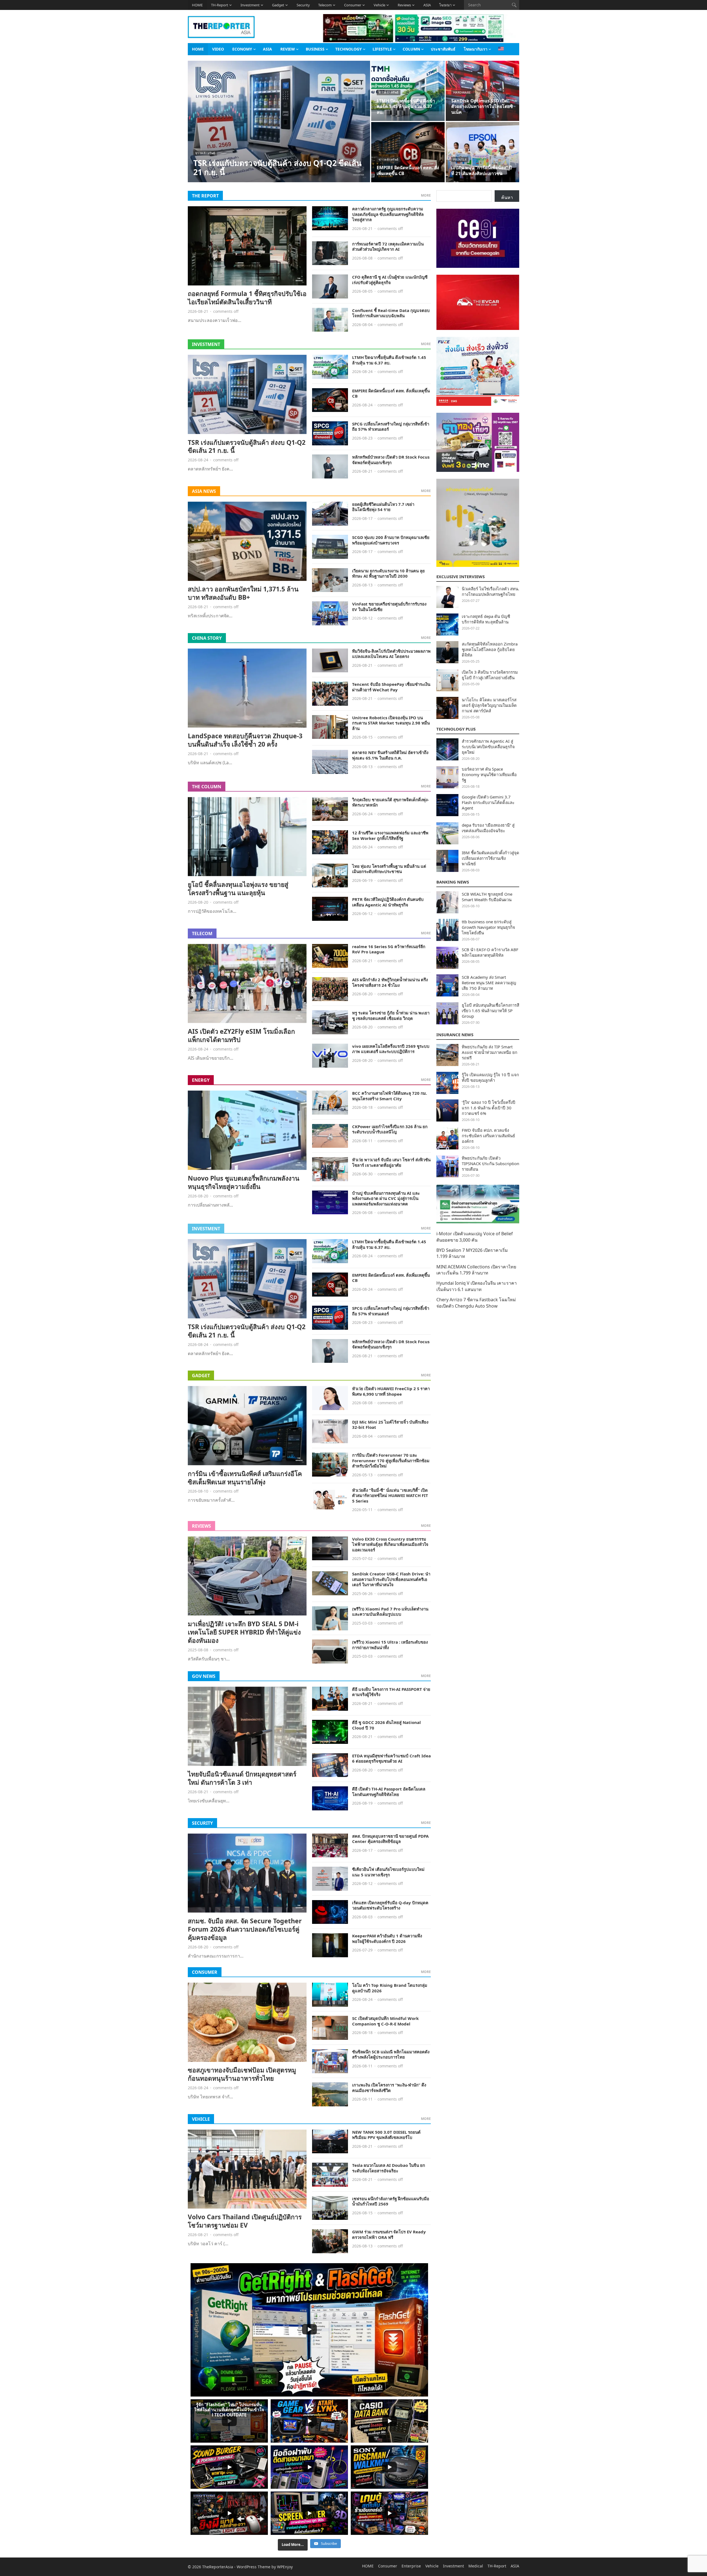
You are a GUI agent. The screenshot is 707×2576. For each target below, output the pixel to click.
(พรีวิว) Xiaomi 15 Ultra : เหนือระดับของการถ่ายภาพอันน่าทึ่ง (390, 1645)
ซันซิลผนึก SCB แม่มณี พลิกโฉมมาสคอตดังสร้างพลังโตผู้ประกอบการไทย (391, 2054)
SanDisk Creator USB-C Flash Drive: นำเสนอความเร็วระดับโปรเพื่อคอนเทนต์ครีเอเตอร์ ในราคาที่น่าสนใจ (391, 1579)
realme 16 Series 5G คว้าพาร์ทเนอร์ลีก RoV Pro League (389, 949)
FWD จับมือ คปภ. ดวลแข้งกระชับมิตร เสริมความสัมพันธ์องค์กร (488, 1136)
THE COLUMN (207, 787)
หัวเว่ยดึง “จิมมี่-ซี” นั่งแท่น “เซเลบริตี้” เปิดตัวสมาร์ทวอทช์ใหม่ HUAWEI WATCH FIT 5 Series (390, 1495)
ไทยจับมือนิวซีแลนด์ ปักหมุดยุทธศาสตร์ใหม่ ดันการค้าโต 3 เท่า (242, 1778)
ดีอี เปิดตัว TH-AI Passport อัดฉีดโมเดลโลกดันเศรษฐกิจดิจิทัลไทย (389, 1792)
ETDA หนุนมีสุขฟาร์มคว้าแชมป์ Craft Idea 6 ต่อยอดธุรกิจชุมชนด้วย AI (391, 1758)
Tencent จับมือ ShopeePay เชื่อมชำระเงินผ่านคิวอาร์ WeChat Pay (391, 687)
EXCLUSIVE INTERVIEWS (461, 576)
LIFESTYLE (382, 49)
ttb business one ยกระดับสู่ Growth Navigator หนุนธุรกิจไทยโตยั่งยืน (488, 927)
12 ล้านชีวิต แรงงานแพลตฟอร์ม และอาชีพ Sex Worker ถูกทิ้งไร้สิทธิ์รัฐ (390, 835)
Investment (250, 5)
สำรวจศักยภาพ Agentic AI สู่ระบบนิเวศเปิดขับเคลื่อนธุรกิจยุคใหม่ (488, 747)
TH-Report (220, 5)
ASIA (427, 5)
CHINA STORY (207, 638)
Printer (460, 159)
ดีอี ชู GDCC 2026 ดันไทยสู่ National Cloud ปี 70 (387, 1725)
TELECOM (202, 933)
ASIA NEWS (204, 491)
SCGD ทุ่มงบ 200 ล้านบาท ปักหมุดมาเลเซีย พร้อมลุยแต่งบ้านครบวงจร (391, 540)
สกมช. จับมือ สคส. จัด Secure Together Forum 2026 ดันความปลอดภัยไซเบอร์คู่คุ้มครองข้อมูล (245, 1929)
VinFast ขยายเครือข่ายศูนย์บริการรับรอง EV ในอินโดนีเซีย (389, 607)
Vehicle (379, 5)
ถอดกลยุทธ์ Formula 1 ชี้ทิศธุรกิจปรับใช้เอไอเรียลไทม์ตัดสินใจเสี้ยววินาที (247, 298)
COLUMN (411, 49)
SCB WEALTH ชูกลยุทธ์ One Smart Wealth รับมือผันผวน (487, 897)
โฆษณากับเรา (476, 49)
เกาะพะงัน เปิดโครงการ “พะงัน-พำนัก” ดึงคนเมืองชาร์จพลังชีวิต (389, 2088)
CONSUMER (205, 1972)
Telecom (325, 5)
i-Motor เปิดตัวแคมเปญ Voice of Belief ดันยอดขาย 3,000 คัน (475, 1237)
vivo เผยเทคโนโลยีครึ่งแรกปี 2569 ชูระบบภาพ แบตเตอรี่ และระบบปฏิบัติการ (391, 1049)
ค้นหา (507, 197)
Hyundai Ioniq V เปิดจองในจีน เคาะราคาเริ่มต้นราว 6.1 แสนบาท (477, 1286)
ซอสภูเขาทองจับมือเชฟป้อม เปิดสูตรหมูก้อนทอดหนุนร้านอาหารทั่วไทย (242, 2074)
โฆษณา (445, 5)
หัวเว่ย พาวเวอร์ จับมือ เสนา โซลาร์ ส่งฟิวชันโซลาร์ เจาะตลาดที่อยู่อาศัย (391, 1162)
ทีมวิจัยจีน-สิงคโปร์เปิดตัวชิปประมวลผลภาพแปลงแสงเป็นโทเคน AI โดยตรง (391, 654)
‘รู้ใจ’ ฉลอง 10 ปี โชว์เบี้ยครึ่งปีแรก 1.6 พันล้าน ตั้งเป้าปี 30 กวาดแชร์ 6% (489, 1108)
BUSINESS (315, 49)
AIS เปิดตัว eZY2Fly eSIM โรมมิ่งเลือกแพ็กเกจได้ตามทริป (241, 1035)
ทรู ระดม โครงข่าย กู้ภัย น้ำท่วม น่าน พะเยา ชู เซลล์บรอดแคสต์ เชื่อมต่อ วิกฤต (391, 1015)
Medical (476, 2566)
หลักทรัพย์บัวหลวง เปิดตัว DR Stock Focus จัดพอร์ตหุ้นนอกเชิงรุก (391, 460)
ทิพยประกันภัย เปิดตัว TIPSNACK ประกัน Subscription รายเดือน (490, 1163)
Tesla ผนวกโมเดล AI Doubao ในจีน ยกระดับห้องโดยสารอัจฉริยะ (389, 2168)
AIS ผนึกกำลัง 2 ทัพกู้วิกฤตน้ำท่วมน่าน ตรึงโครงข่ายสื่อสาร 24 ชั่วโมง (390, 982)
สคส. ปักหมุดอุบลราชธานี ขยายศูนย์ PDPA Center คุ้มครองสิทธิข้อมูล (390, 1839)
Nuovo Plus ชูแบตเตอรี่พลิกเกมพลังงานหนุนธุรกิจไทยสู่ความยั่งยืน (244, 1182)
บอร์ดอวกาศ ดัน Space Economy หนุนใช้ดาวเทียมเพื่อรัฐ (489, 774)
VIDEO (218, 49)
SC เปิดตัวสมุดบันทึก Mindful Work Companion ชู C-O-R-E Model (385, 2021)
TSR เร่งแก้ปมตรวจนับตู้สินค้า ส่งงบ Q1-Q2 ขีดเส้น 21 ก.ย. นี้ (277, 167)
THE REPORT (205, 196)
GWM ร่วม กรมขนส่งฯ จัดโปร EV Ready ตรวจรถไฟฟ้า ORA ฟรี (389, 2234)
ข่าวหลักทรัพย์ (205, 153)
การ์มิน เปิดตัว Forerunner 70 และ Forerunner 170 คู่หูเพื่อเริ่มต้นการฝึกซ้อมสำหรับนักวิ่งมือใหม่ (391, 1460)
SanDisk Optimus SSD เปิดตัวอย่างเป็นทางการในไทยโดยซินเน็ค (482, 107)
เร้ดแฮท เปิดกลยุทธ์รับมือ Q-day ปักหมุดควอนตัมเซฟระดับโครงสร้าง (390, 1905)
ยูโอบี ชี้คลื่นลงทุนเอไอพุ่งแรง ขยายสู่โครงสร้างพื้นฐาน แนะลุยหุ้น (238, 888)
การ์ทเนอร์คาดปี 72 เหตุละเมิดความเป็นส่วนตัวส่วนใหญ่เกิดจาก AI (388, 247)
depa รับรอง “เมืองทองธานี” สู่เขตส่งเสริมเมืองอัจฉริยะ (488, 828)
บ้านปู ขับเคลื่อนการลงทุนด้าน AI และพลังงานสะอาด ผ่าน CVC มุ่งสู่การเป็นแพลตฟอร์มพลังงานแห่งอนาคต (386, 1198)
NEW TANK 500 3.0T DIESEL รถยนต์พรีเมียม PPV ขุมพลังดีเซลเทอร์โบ (386, 2135)
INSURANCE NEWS (455, 1035)
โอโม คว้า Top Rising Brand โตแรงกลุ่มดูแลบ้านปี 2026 (390, 1988)
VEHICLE (201, 2119)
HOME (197, 5)
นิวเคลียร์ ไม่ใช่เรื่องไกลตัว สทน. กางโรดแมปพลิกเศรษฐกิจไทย (490, 591)
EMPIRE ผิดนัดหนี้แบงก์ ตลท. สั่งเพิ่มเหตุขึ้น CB (408, 170)
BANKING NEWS (453, 882)
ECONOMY (242, 49)
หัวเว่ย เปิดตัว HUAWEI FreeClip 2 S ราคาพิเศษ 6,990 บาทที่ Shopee (391, 1391)
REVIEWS (201, 1526)
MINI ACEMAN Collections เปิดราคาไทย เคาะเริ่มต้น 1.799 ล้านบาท (476, 1270)
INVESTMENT (206, 344)
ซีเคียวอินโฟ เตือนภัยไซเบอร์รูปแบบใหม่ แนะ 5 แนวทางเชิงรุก (388, 1872)
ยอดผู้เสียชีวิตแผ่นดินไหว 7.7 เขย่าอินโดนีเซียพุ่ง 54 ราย (383, 507)
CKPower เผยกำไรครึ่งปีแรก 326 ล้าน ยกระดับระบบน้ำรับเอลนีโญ (390, 1129)
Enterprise (411, 2566)
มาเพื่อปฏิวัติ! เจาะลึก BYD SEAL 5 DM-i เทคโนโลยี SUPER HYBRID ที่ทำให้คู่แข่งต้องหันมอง (244, 1632)
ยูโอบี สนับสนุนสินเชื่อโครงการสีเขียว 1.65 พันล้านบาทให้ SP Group (490, 1011)
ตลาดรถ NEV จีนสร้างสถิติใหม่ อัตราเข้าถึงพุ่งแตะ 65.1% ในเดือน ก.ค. (390, 755)
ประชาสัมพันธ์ (443, 49)
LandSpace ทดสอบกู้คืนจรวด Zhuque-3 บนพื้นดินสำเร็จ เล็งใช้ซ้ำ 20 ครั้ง (245, 740)
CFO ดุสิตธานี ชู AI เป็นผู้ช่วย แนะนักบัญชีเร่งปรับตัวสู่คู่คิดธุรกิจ (390, 280)
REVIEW (288, 49)
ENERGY (201, 1080)
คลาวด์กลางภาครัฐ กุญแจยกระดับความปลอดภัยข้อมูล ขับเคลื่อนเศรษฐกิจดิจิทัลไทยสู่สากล (388, 214)
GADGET (201, 1376)
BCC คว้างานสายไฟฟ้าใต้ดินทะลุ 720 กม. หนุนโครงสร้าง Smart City (390, 1096)
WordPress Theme (254, 2567)
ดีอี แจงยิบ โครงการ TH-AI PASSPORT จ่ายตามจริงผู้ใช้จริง (391, 1692)
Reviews (404, 5)
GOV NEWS (204, 1676)
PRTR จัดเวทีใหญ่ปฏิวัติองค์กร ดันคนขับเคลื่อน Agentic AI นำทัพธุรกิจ (388, 902)
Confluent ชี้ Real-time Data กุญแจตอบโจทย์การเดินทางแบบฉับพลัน (391, 313)
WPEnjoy (285, 2567)
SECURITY (202, 1823)
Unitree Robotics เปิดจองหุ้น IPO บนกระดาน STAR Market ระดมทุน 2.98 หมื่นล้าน (391, 723)
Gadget (278, 5)
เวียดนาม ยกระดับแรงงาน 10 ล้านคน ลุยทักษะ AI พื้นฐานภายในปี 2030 (388, 573)
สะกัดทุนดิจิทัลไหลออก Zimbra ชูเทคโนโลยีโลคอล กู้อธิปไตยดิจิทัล (490, 649)
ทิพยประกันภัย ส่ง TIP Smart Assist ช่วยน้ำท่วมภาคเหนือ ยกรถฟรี (490, 1052)
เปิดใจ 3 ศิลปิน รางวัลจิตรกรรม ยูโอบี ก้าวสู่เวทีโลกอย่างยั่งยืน (490, 675)
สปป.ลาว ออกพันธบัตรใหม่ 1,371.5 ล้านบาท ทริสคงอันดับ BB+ (243, 593)
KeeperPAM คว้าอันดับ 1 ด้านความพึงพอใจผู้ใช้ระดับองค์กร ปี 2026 (387, 1938)
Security (303, 5)
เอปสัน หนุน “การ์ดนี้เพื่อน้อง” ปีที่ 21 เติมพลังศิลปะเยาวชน (482, 170)
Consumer (353, 5)
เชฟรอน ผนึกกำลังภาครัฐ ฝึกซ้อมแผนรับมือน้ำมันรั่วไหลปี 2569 (391, 2201)
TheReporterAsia (218, 2567)
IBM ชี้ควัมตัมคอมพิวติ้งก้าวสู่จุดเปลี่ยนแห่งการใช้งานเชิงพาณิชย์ (490, 858)
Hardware (462, 92)
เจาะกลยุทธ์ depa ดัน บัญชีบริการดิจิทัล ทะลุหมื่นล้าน (486, 619)
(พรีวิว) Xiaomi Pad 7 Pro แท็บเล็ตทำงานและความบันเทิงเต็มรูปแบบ (390, 1612)
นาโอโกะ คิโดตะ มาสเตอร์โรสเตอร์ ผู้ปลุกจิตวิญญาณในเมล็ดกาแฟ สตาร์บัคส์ (489, 705)
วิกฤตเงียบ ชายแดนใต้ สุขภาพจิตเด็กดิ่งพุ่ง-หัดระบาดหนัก (391, 802)
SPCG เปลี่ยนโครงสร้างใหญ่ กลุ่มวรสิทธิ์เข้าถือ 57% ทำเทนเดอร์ (391, 427)
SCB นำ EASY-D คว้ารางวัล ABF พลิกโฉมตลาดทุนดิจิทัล (490, 952)
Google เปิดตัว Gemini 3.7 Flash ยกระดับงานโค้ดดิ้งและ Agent (488, 802)
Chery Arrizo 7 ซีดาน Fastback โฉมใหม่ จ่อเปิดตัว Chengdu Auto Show (476, 1303)
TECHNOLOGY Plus (456, 729)
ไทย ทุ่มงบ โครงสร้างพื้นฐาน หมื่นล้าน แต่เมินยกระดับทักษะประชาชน (389, 869)
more (426, 195)
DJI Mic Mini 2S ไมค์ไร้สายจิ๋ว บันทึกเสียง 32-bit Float (390, 1425)
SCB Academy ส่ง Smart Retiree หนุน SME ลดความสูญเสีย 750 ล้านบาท (489, 983)
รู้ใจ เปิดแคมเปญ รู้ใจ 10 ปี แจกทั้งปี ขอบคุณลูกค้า (490, 1077)
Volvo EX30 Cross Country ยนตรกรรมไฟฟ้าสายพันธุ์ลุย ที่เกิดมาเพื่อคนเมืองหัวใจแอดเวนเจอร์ (390, 1544)
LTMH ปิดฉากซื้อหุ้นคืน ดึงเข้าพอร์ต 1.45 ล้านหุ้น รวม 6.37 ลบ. (406, 107)
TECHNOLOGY (349, 49)
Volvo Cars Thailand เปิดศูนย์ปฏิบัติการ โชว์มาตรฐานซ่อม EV (245, 2221)
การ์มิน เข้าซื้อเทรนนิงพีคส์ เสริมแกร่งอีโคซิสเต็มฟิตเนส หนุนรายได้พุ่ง (245, 1478)
